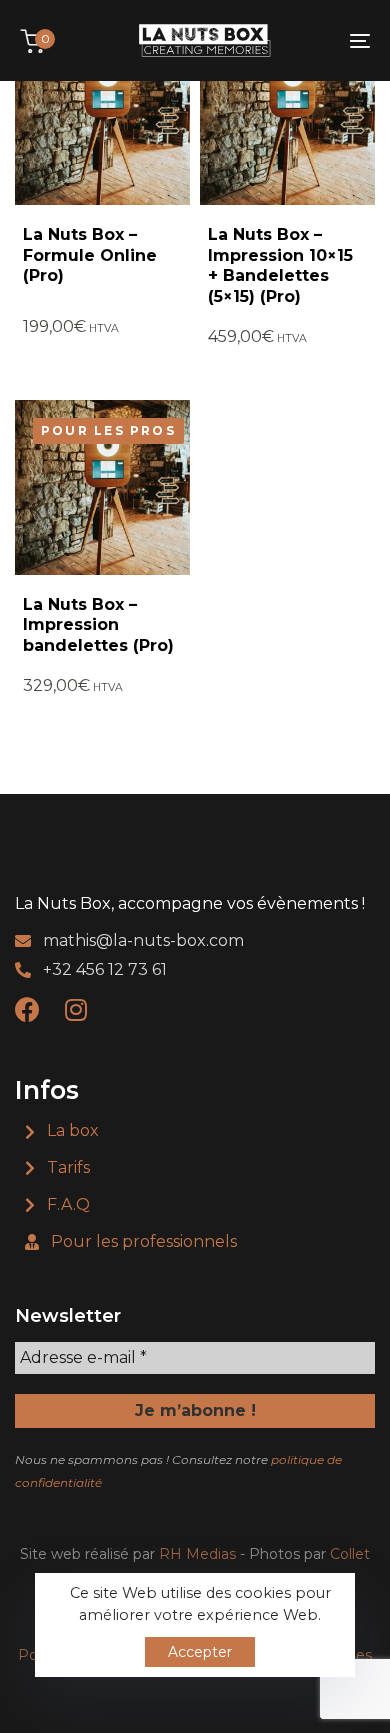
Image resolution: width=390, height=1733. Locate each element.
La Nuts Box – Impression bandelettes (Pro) (98, 625)
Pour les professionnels (144, 1241)
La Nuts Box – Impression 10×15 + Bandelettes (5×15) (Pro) (280, 265)
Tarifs (68, 1167)
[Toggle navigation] (311, 40)
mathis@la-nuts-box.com (143, 940)
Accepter (200, 1652)
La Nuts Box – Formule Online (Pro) (90, 255)
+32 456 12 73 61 (105, 969)
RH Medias (197, 1554)
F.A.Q (68, 1204)
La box (73, 1130)
